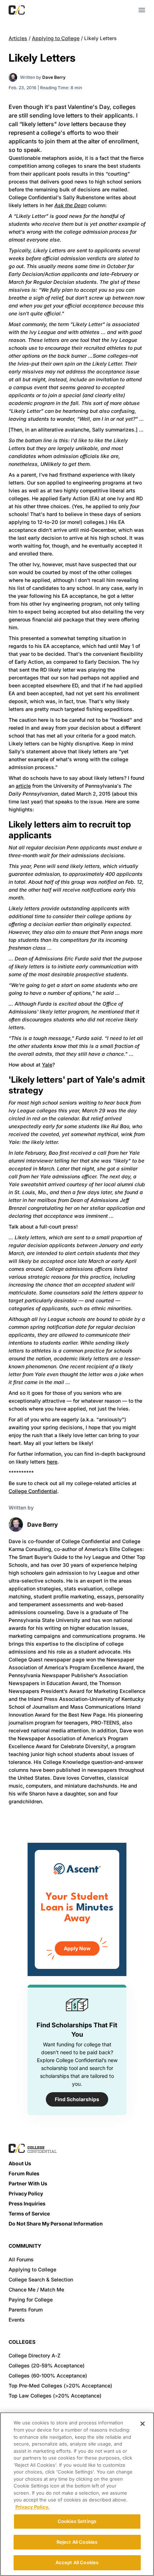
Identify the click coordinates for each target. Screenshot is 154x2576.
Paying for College (31, 2300)
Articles (18, 38)
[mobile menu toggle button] (142, 10)
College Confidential (33, 1491)
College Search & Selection (41, 2279)
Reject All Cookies (77, 2542)
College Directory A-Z (35, 2355)
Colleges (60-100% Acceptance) (48, 2375)
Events (17, 2320)
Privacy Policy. (32, 2507)
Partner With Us (28, 2183)
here (52, 1462)
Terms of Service (29, 2214)
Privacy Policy (26, 2193)
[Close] (143, 2424)
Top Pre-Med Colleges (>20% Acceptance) (60, 2386)
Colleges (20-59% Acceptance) (47, 2365)
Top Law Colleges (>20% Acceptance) (55, 2396)
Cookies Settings (77, 2521)
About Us (20, 2163)
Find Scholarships (77, 2099)
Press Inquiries (27, 2203)
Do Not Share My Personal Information (56, 2224)
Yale (47, 1065)
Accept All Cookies (77, 2562)
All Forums (21, 2259)
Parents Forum (26, 2310)
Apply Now (77, 1948)
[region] (77, 2494)
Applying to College (56, 38)
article (23, 786)
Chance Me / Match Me (36, 2289)
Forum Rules (24, 2173)
